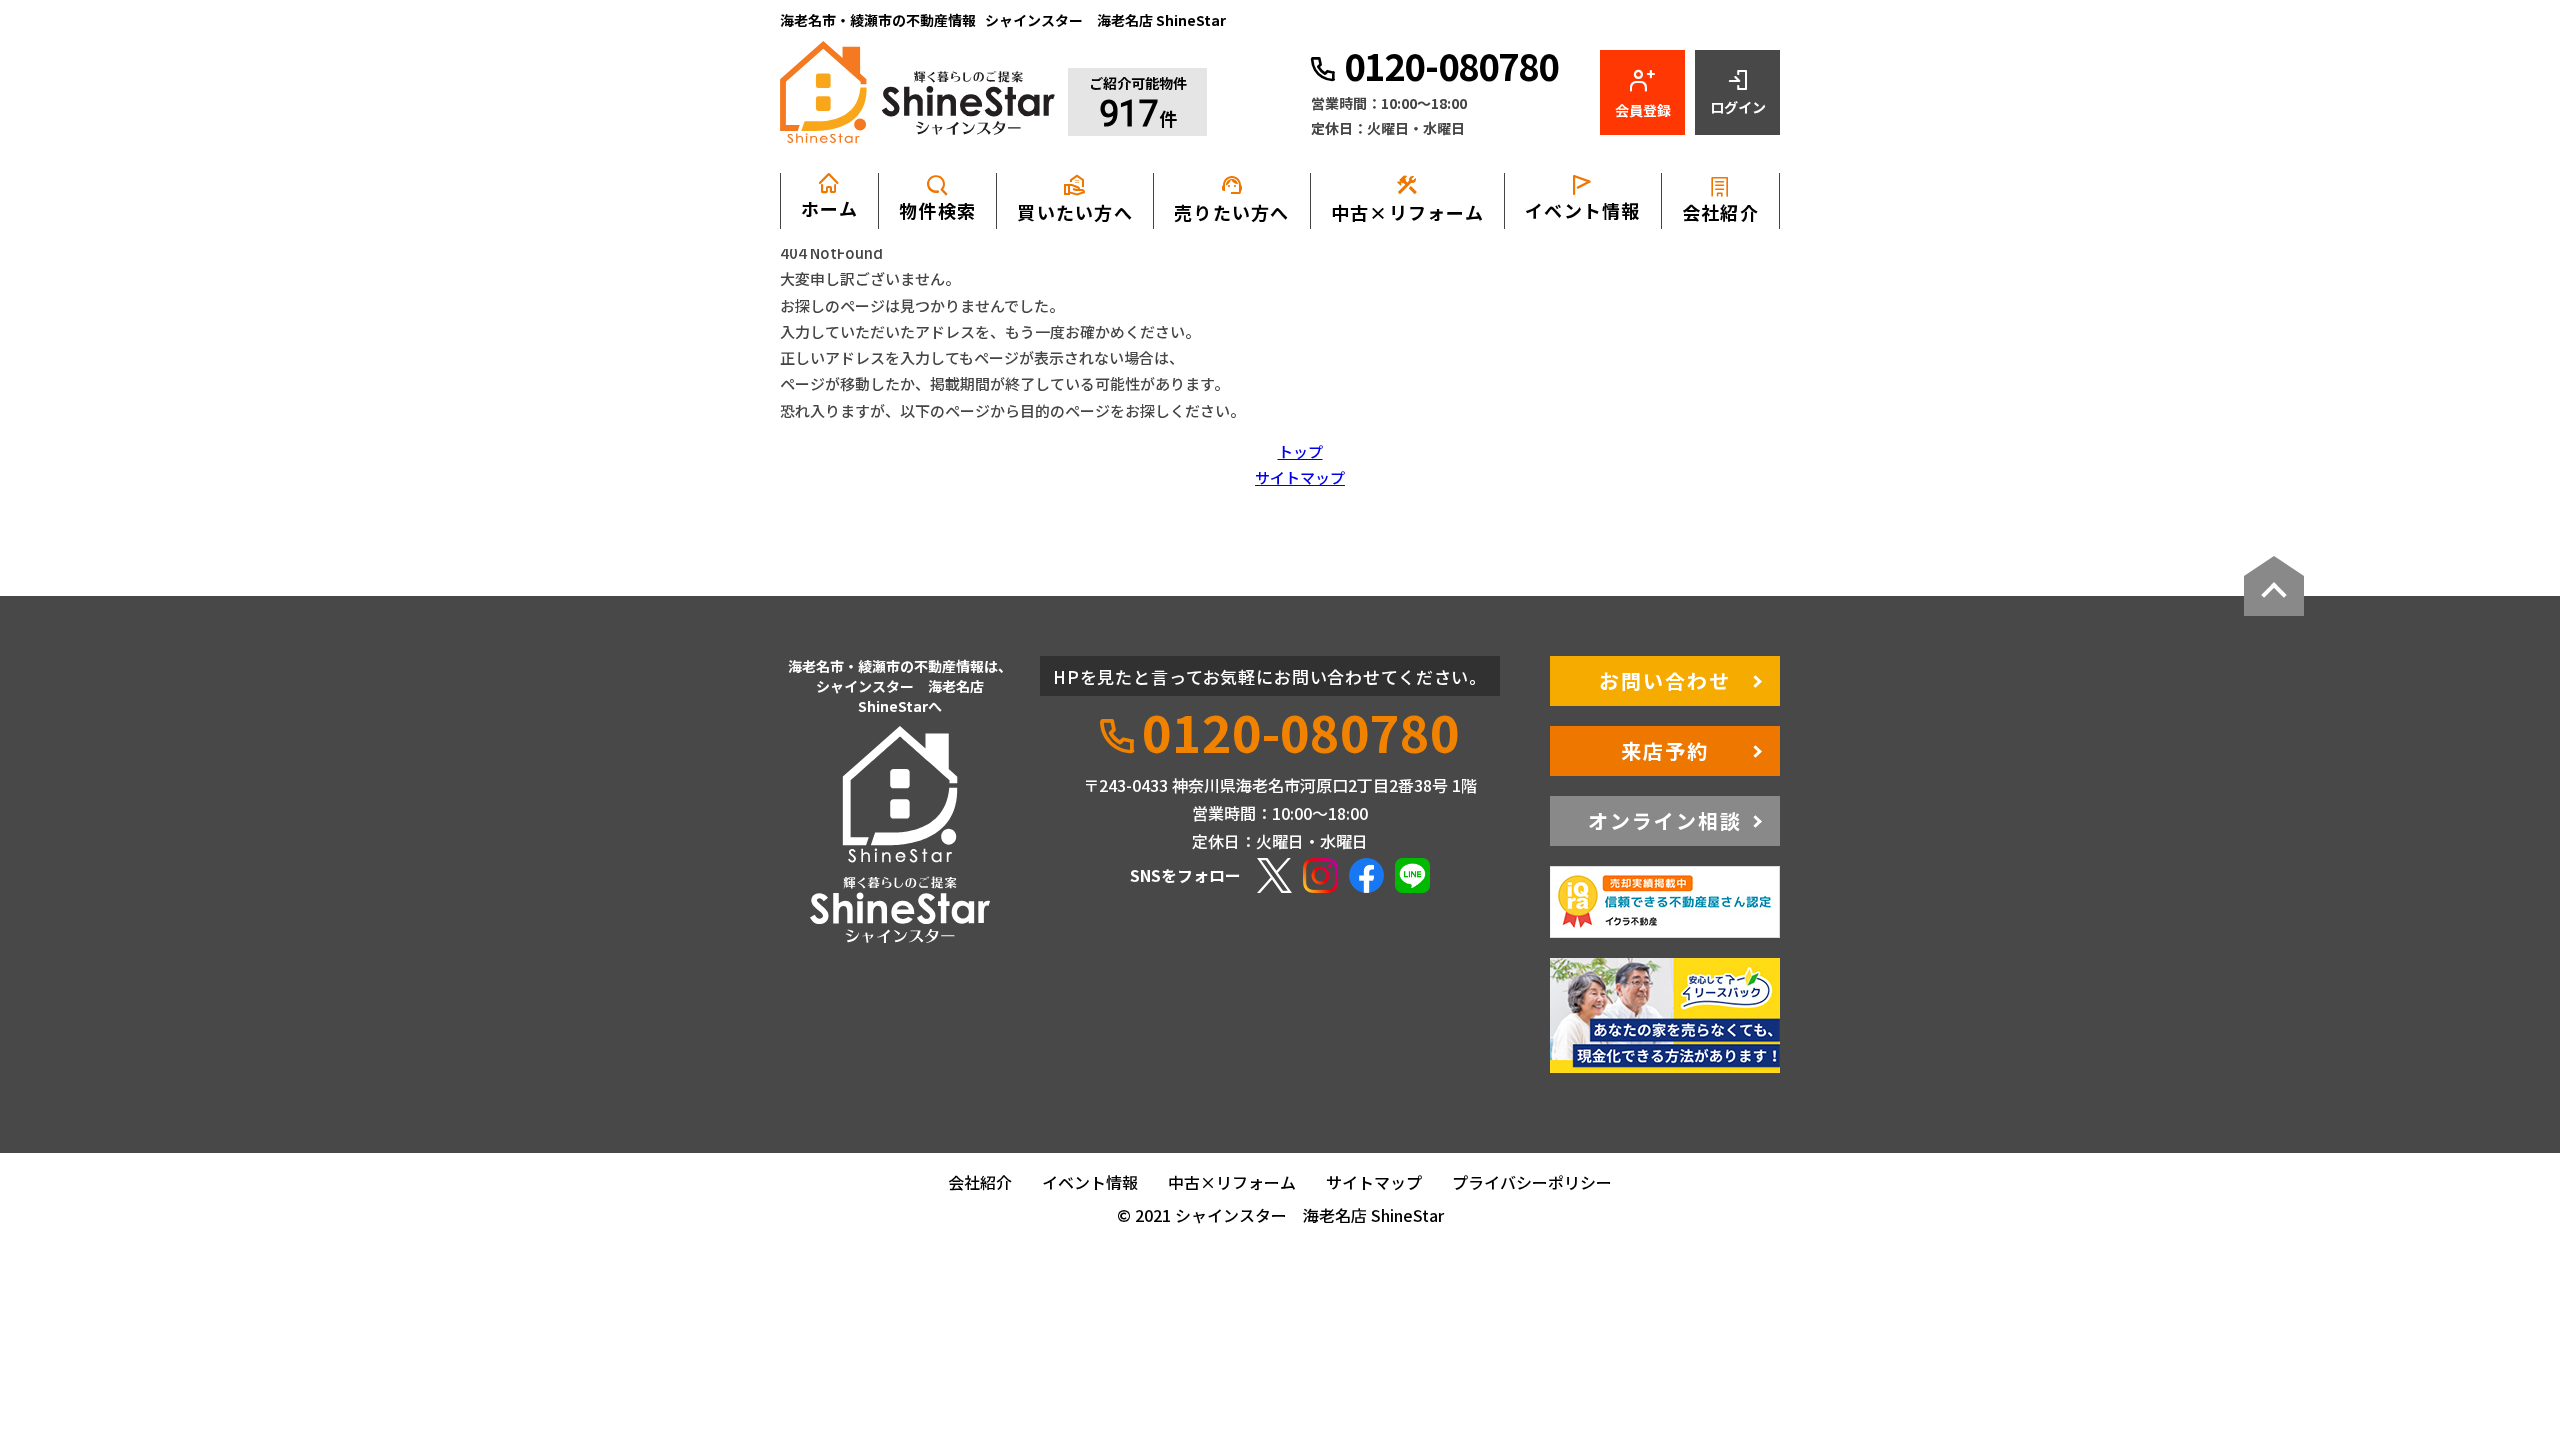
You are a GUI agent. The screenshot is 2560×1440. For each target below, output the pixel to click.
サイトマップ (1300, 477)
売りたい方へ (1232, 199)
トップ (1300, 451)
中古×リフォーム (1407, 199)
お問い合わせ (1665, 680)
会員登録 (1643, 110)
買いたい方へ (1075, 199)
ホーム (829, 208)
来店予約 (1665, 750)
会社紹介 (1720, 212)
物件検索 (937, 210)
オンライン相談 (1665, 820)
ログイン (1738, 107)
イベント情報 (1583, 210)
